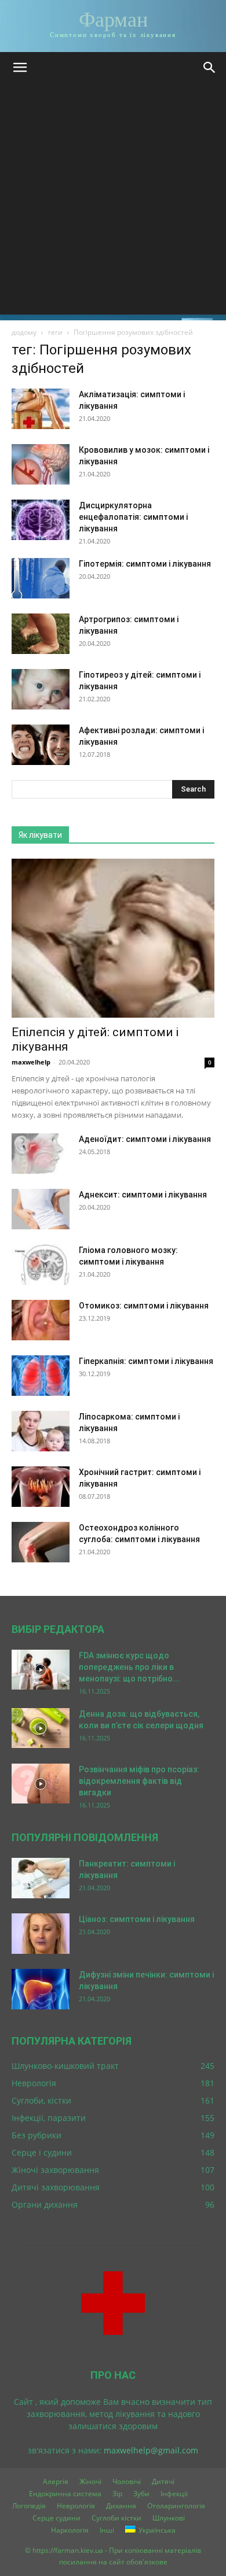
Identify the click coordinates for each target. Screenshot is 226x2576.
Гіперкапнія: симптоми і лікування (146, 1361)
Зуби (141, 2494)
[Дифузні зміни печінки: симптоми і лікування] (41, 1989)
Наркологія (70, 2530)
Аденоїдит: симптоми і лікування (145, 1139)
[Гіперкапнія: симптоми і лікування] (41, 1376)
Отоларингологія (176, 2506)
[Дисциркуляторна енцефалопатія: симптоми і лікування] (41, 520)
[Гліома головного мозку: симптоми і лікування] (41, 1265)
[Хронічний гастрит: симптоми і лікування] (41, 1487)
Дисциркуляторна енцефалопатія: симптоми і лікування (133, 517)
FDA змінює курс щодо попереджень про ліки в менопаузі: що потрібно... (129, 1667)
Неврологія (76, 2506)
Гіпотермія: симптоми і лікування (145, 564)
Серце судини (57, 2518)
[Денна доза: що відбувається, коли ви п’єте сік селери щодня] (41, 1728)
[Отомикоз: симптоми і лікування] (41, 1320)
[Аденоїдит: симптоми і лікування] (41, 1154)
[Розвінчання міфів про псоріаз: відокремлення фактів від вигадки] (41, 1784)
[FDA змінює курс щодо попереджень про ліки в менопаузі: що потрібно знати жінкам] (41, 1670)
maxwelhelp (31, 1062)
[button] (20, 68)
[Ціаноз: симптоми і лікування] (41, 1934)
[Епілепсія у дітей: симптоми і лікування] (113, 938)
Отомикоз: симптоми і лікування (144, 1306)
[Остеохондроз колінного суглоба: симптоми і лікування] (41, 1542)
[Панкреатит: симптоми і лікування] (41, 1878)
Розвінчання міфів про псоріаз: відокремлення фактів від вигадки (139, 1781)
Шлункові (169, 2518)
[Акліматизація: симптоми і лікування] (41, 409)
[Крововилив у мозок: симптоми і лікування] (41, 464)
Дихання (121, 2506)
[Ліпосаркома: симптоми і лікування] (41, 1431)
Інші (107, 2530)
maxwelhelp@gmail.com (151, 2450)
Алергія (56, 2481)
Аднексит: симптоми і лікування (143, 1195)
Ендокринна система (65, 2494)
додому (24, 332)
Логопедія (29, 2506)
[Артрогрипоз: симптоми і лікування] (41, 634)
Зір (117, 2494)
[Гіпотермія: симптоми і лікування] (41, 578)
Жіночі (90, 2481)
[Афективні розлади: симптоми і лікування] (41, 745)
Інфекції (174, 2494)
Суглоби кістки (116, 2518)
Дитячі (163, 2481)
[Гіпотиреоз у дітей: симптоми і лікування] (41, 689)
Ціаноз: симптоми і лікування (137, 1919)
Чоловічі (127, 2481)
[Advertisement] (113, 202)
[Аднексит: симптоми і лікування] (41, 1209)
